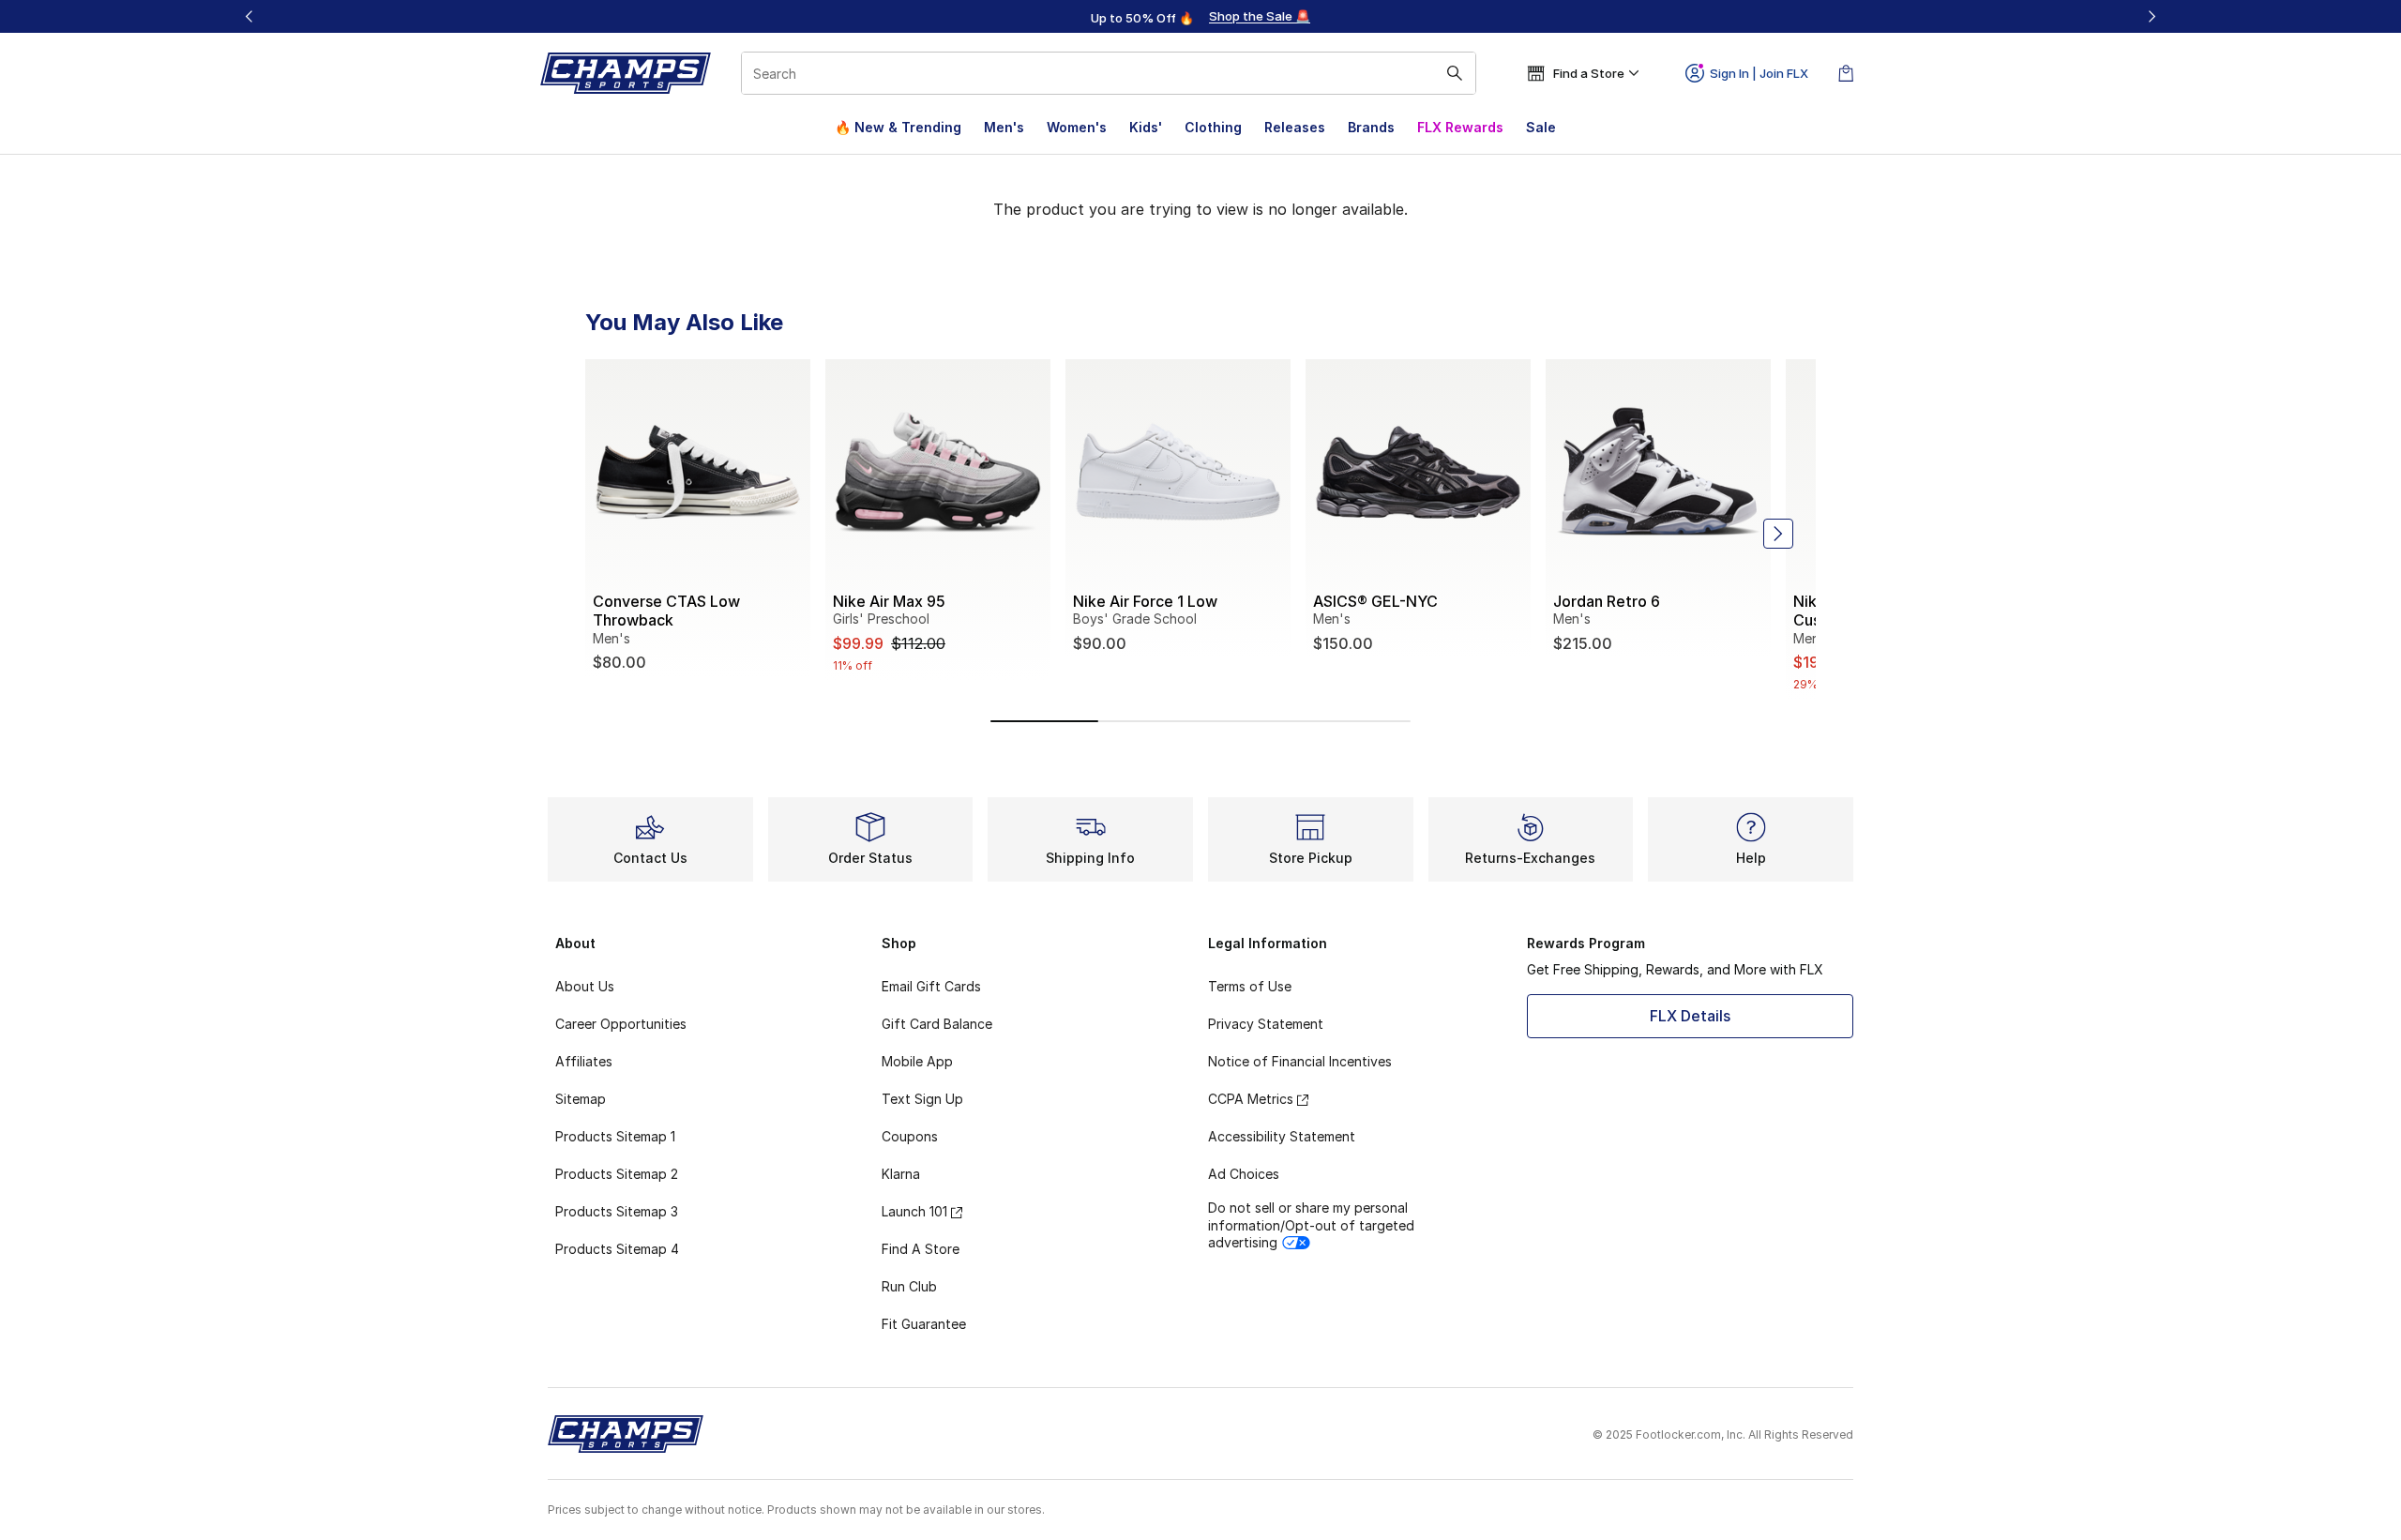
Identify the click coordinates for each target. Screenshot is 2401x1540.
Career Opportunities (621, 1024)
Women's (1077, 127)
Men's (1004, 127)
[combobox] (1109, 73)
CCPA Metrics (1251, 1099)
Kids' (1146, 127)
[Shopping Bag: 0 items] (1846, 73)
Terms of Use (1250, 986)
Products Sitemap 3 (617, 1211)
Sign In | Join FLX (1759, 73)
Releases (1295, 127)
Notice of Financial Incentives (1300, 1061)
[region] (1200, 17)
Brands (1371, 127)
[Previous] (249, 16)
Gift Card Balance (937, 1024)
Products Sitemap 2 (617, 1174)
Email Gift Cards (931, 986)
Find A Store (921, 1249)
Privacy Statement (1266, 1024)
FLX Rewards (1460, 127)
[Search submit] (1455, 73)
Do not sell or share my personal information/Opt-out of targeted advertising (1311, 1224)
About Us (585, 986)
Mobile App (917, 1061)
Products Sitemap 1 (615, 1136)
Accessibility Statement (1282, 1136)
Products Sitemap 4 (617, 1249)
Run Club (909, 1286)
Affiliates (584, 1061)
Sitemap (581, 1099)
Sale (1541, 127)
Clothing (1213, 127)
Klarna (901, 1174)
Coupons (910, 1136)
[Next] (2152, 16)
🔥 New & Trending (898, 127)
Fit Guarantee (924, 1324)
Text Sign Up (922, 1099)
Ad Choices (1244, 1174)
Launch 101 (914, 1211)
